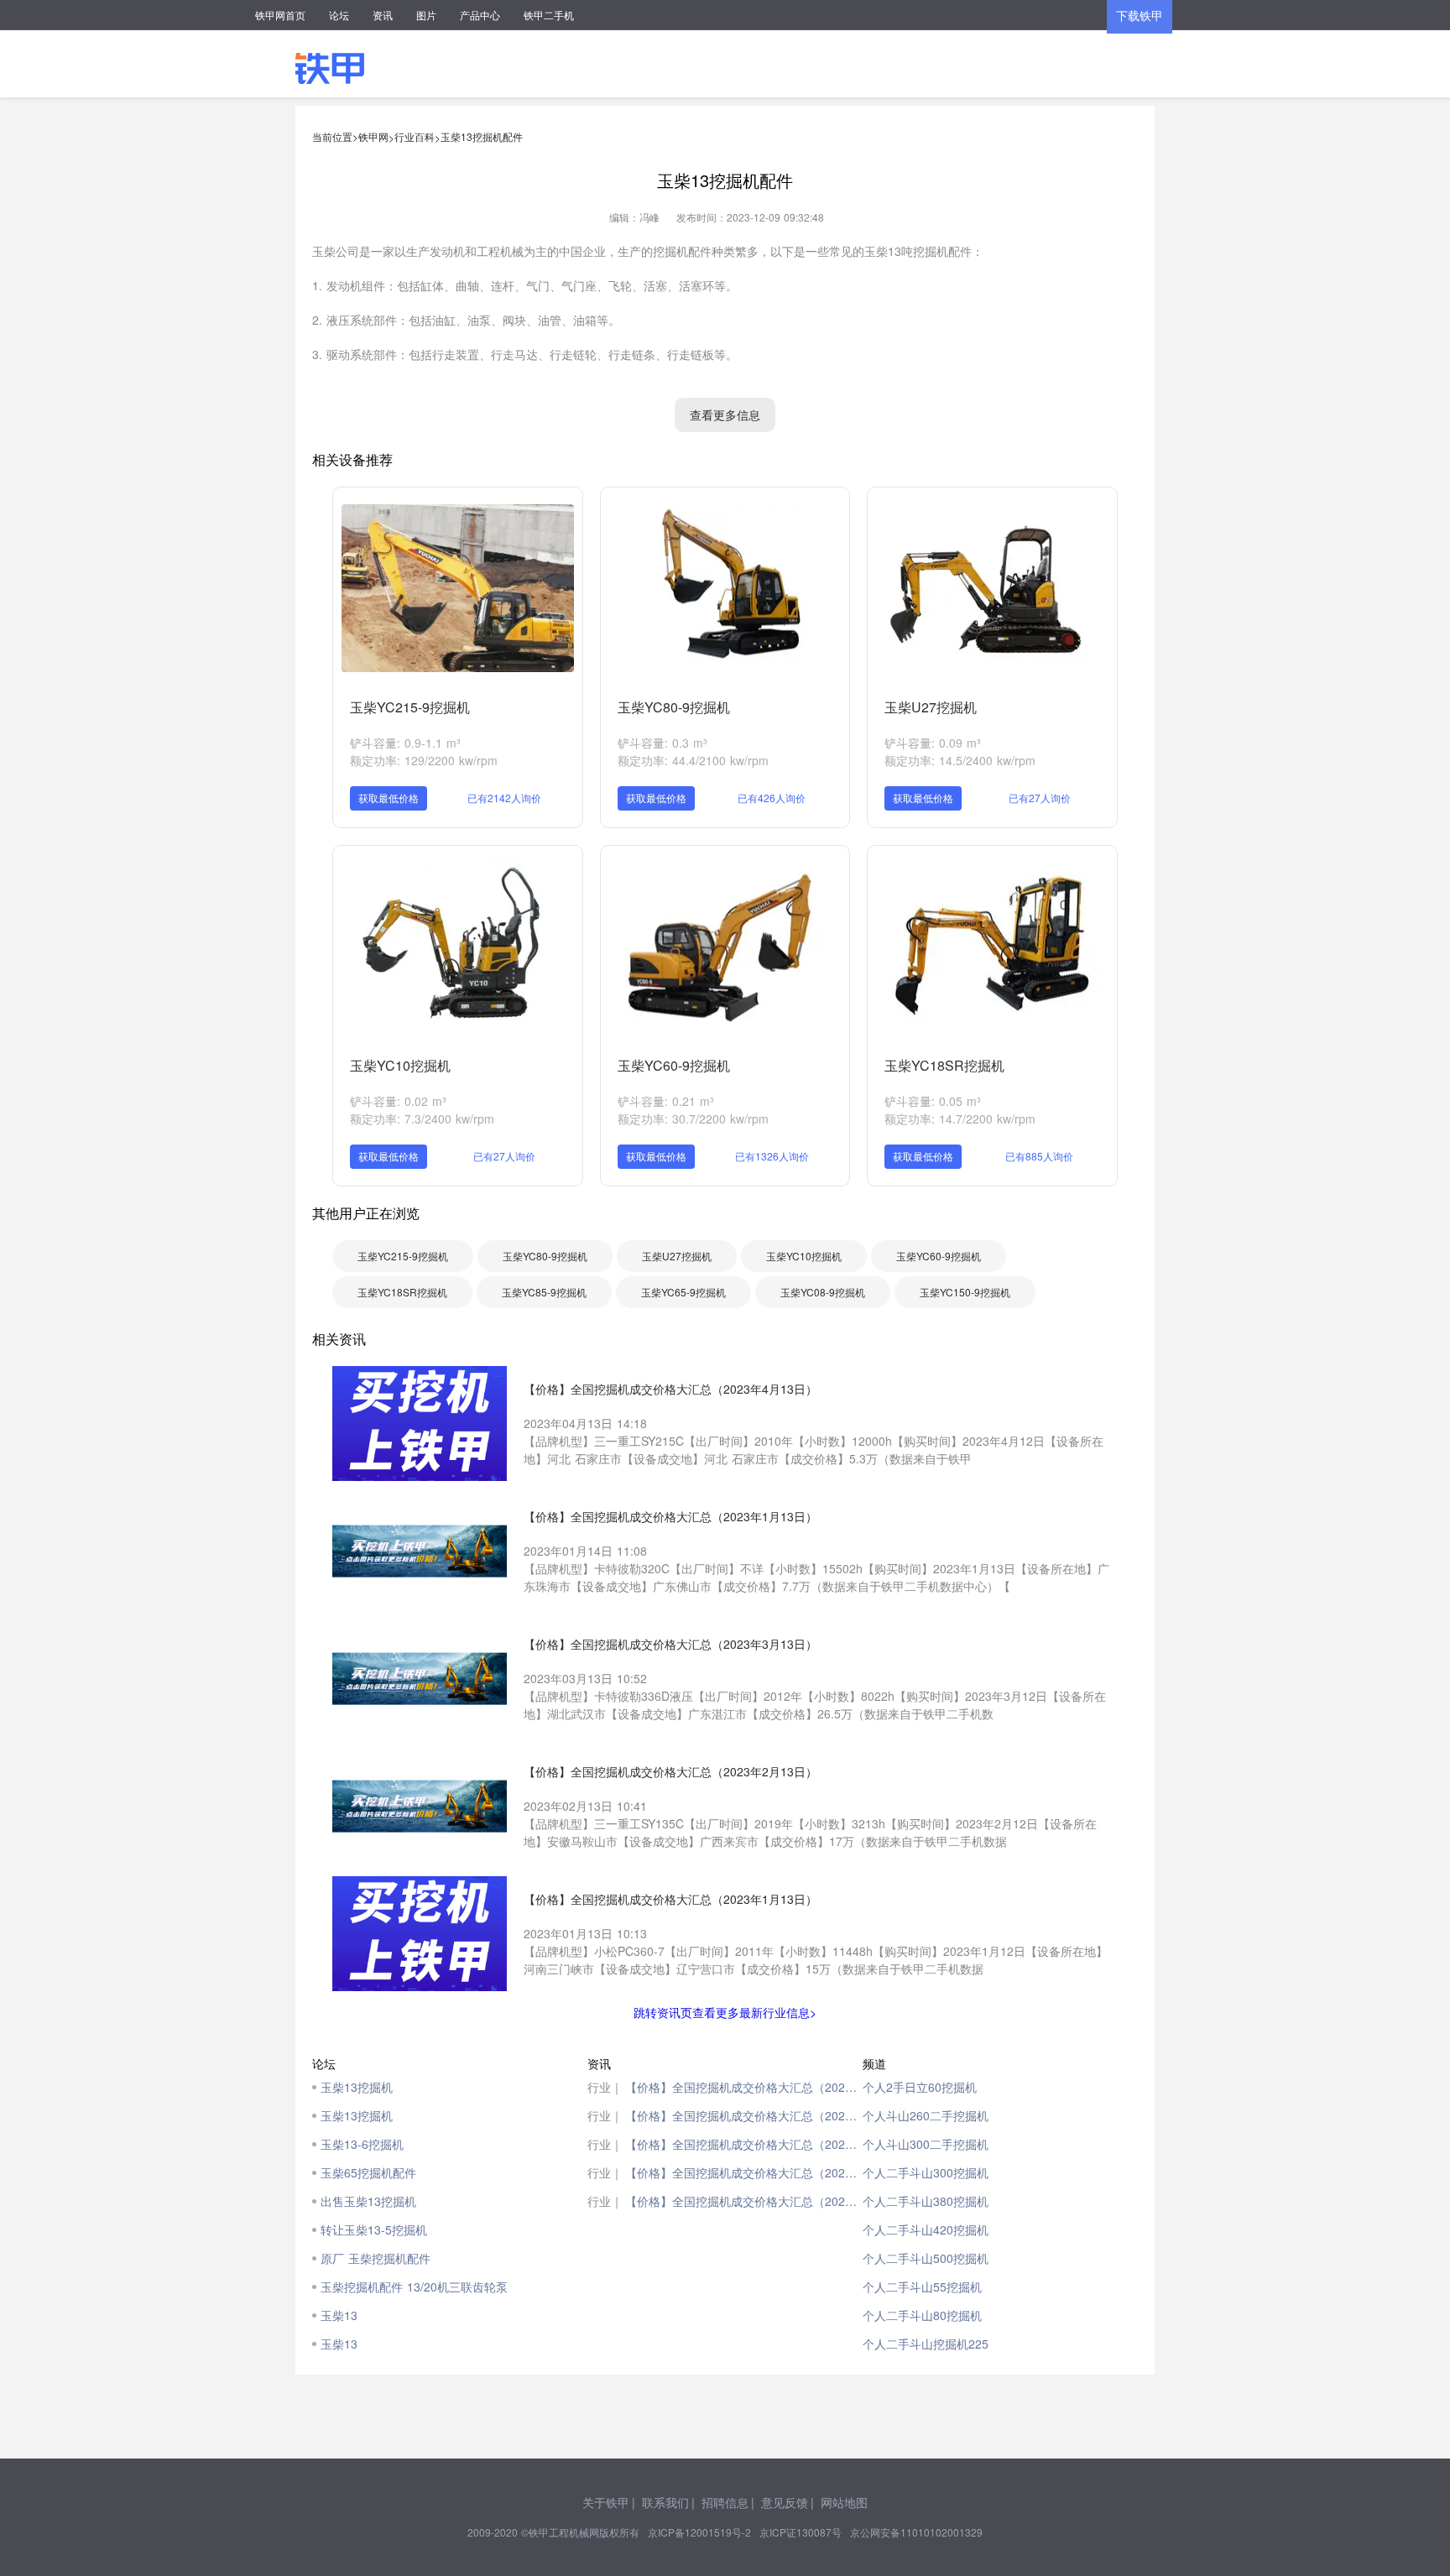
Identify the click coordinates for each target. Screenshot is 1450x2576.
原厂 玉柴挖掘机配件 (376, 2258)
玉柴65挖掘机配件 (368, 2172)
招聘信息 (725, 2502)
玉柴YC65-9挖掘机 (683, 1292)
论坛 (339, 15)
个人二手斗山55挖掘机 (922, 2287)
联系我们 (665, 2502)
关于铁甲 (606, 2502)
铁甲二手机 (549, 15)
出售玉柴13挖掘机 (368, 2201)
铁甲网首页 (280, 15)
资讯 (383, 15)
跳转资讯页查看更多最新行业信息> (725, 2012)
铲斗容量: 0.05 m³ (933, 1101)
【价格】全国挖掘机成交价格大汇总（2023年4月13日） (744, 2087)
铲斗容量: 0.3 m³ (662, 743)
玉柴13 (339, 2315)
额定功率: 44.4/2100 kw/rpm (693, 760)
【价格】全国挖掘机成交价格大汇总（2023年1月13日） (744, 2115)
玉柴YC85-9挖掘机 (544, 1292)
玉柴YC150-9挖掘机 (965, 1292)
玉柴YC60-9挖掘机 (674, 1065)
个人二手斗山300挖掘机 (926, 2172)
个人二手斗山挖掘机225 (926, 2344)
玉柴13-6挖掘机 (362, 2144)
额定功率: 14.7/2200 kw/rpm (960, 1119)
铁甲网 (373, 136)
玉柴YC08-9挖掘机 (823, 1292)
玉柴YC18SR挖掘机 (944, 1065)
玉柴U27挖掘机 (931, 707)
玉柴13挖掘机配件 (482, 136)
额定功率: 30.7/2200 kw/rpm (693, 1119)
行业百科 (415, 136)
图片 (426, 15)
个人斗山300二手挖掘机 (926, 2144)
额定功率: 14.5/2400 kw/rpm (960, 760)
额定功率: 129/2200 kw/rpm (424, 760)
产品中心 (480, 15)
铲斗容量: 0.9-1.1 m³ (405, 743)
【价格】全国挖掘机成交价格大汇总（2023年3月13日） (744, 2144)
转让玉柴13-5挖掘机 (374, 2229)
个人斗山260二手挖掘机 (926, 2115)
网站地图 (844, 2502)
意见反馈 (785, 2502)
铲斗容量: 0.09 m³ (933, 743)
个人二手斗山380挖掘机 (926, 2201)
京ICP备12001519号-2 (699, 2532)
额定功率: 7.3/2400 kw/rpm (422, 1119)
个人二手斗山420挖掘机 (926, 2229)
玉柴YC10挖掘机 (400, 1065)
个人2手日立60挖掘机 (920, 2087)
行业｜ (605, 2087)
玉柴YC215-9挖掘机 (410, 707)
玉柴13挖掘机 (357, 2087)
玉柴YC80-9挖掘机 (674, 707)
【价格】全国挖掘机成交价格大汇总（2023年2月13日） (744, 2172)
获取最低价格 (389, 798)
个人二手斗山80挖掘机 (922, 2315)
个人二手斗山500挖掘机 (926, 2258)
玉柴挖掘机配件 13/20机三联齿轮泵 (414, 2287)
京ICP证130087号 (801, 2532)
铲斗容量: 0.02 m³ (398, 1101)
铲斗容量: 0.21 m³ (666, 1101)
